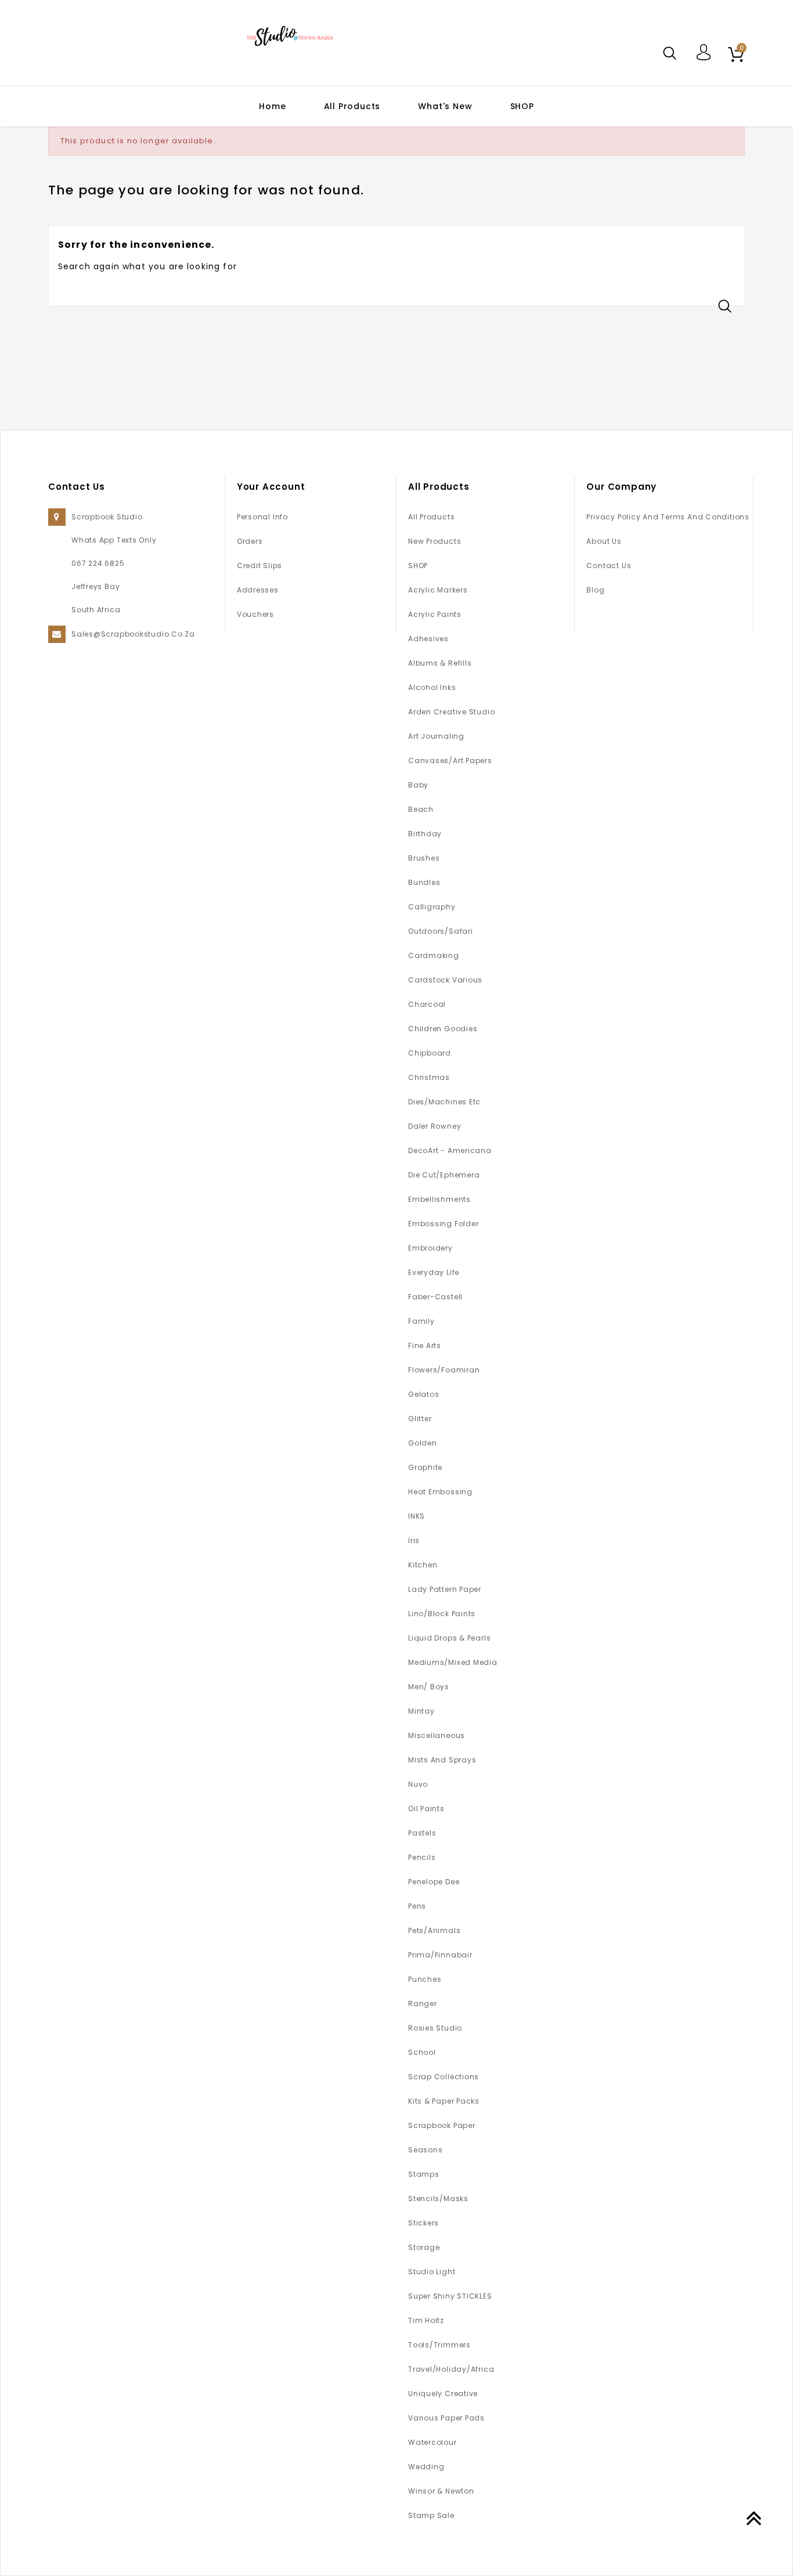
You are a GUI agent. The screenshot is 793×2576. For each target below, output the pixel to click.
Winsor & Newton (441, 2491)
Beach (421, 809)
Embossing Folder (443, 1224)
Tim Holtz (426, 2320)
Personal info (262, 517)
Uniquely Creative (443, 2393)
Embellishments (439, 1199)
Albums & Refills (440, 663)
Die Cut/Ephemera (444, 1175)
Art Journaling (436, 736)
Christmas (429, 1077)
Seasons (425, 2150)
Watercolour (432, 2442)
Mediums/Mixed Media (453, 1662)
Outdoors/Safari (441, 931)
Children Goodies (443, 1029)
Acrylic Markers (438, 590)
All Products (352, 106)
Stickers (423, 2223)
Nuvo (418, 1784)
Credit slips (259, 566)
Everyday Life (434, 1272)
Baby (418, 785)
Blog (595, 590)
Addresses (258, 590)
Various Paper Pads (446, 2418)
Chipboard (430, 1053)
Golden (423, 1443)
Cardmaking (434, 955)
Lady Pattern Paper (445, 1589)
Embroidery (430, 1248)
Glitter (420, 1419)
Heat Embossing (440, 1492)
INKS (417, 1516)
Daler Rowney (435, 1126)
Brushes (424, 858)
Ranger (423, 2004)
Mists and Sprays (442, 1760)
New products (435, 541)
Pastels (422, 1833)
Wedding (426, 2467)
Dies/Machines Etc (444, 1102)
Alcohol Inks (432, 687)
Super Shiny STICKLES (450, 2296)
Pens (417, 1906)
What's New (445, 106)
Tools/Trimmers (439, 2345)
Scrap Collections (444, 2077)
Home (272, 106)
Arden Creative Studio (451, 712)
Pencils (422, 1857)
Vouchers (255, 614)
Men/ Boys (429, 1687)
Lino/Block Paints (442, 1614)
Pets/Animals (434, 1930)
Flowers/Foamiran (444, 1370)
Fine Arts (425, 1345)
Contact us (609, 566)
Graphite (425, 1467)
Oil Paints (426, 1809)
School (422, 2052)
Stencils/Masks (438, 2199)
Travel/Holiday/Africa (451, 2369)
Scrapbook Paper (442, 2125)
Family (421, 1321)
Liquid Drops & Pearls (449, 1638)
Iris (414, 1540)
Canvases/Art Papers (450, 760)
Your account (271, 487)
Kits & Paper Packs (444, 2101)
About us (604, 541)
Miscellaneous (437, 1735)
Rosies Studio (435, 2028)
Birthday (425, 834)
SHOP (522, 106)
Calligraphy (432, 907)
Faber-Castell (435, 1297)
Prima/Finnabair (440, 1955)
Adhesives (428, 639)
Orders (250, 541)
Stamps (424, 2174)
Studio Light (432, 2272)
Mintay (421, 1711)
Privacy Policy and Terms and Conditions (668, 517)
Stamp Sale (431, 2515)
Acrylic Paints (435, 614)
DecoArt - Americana (450, 1150)
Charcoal (427, 1004)
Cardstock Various (445, 980)
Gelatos (423, 1394)
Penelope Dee (434, 1882)
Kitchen (423, 1565)
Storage (424, 2247)
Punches (425, 1979)
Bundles (424, 882)
